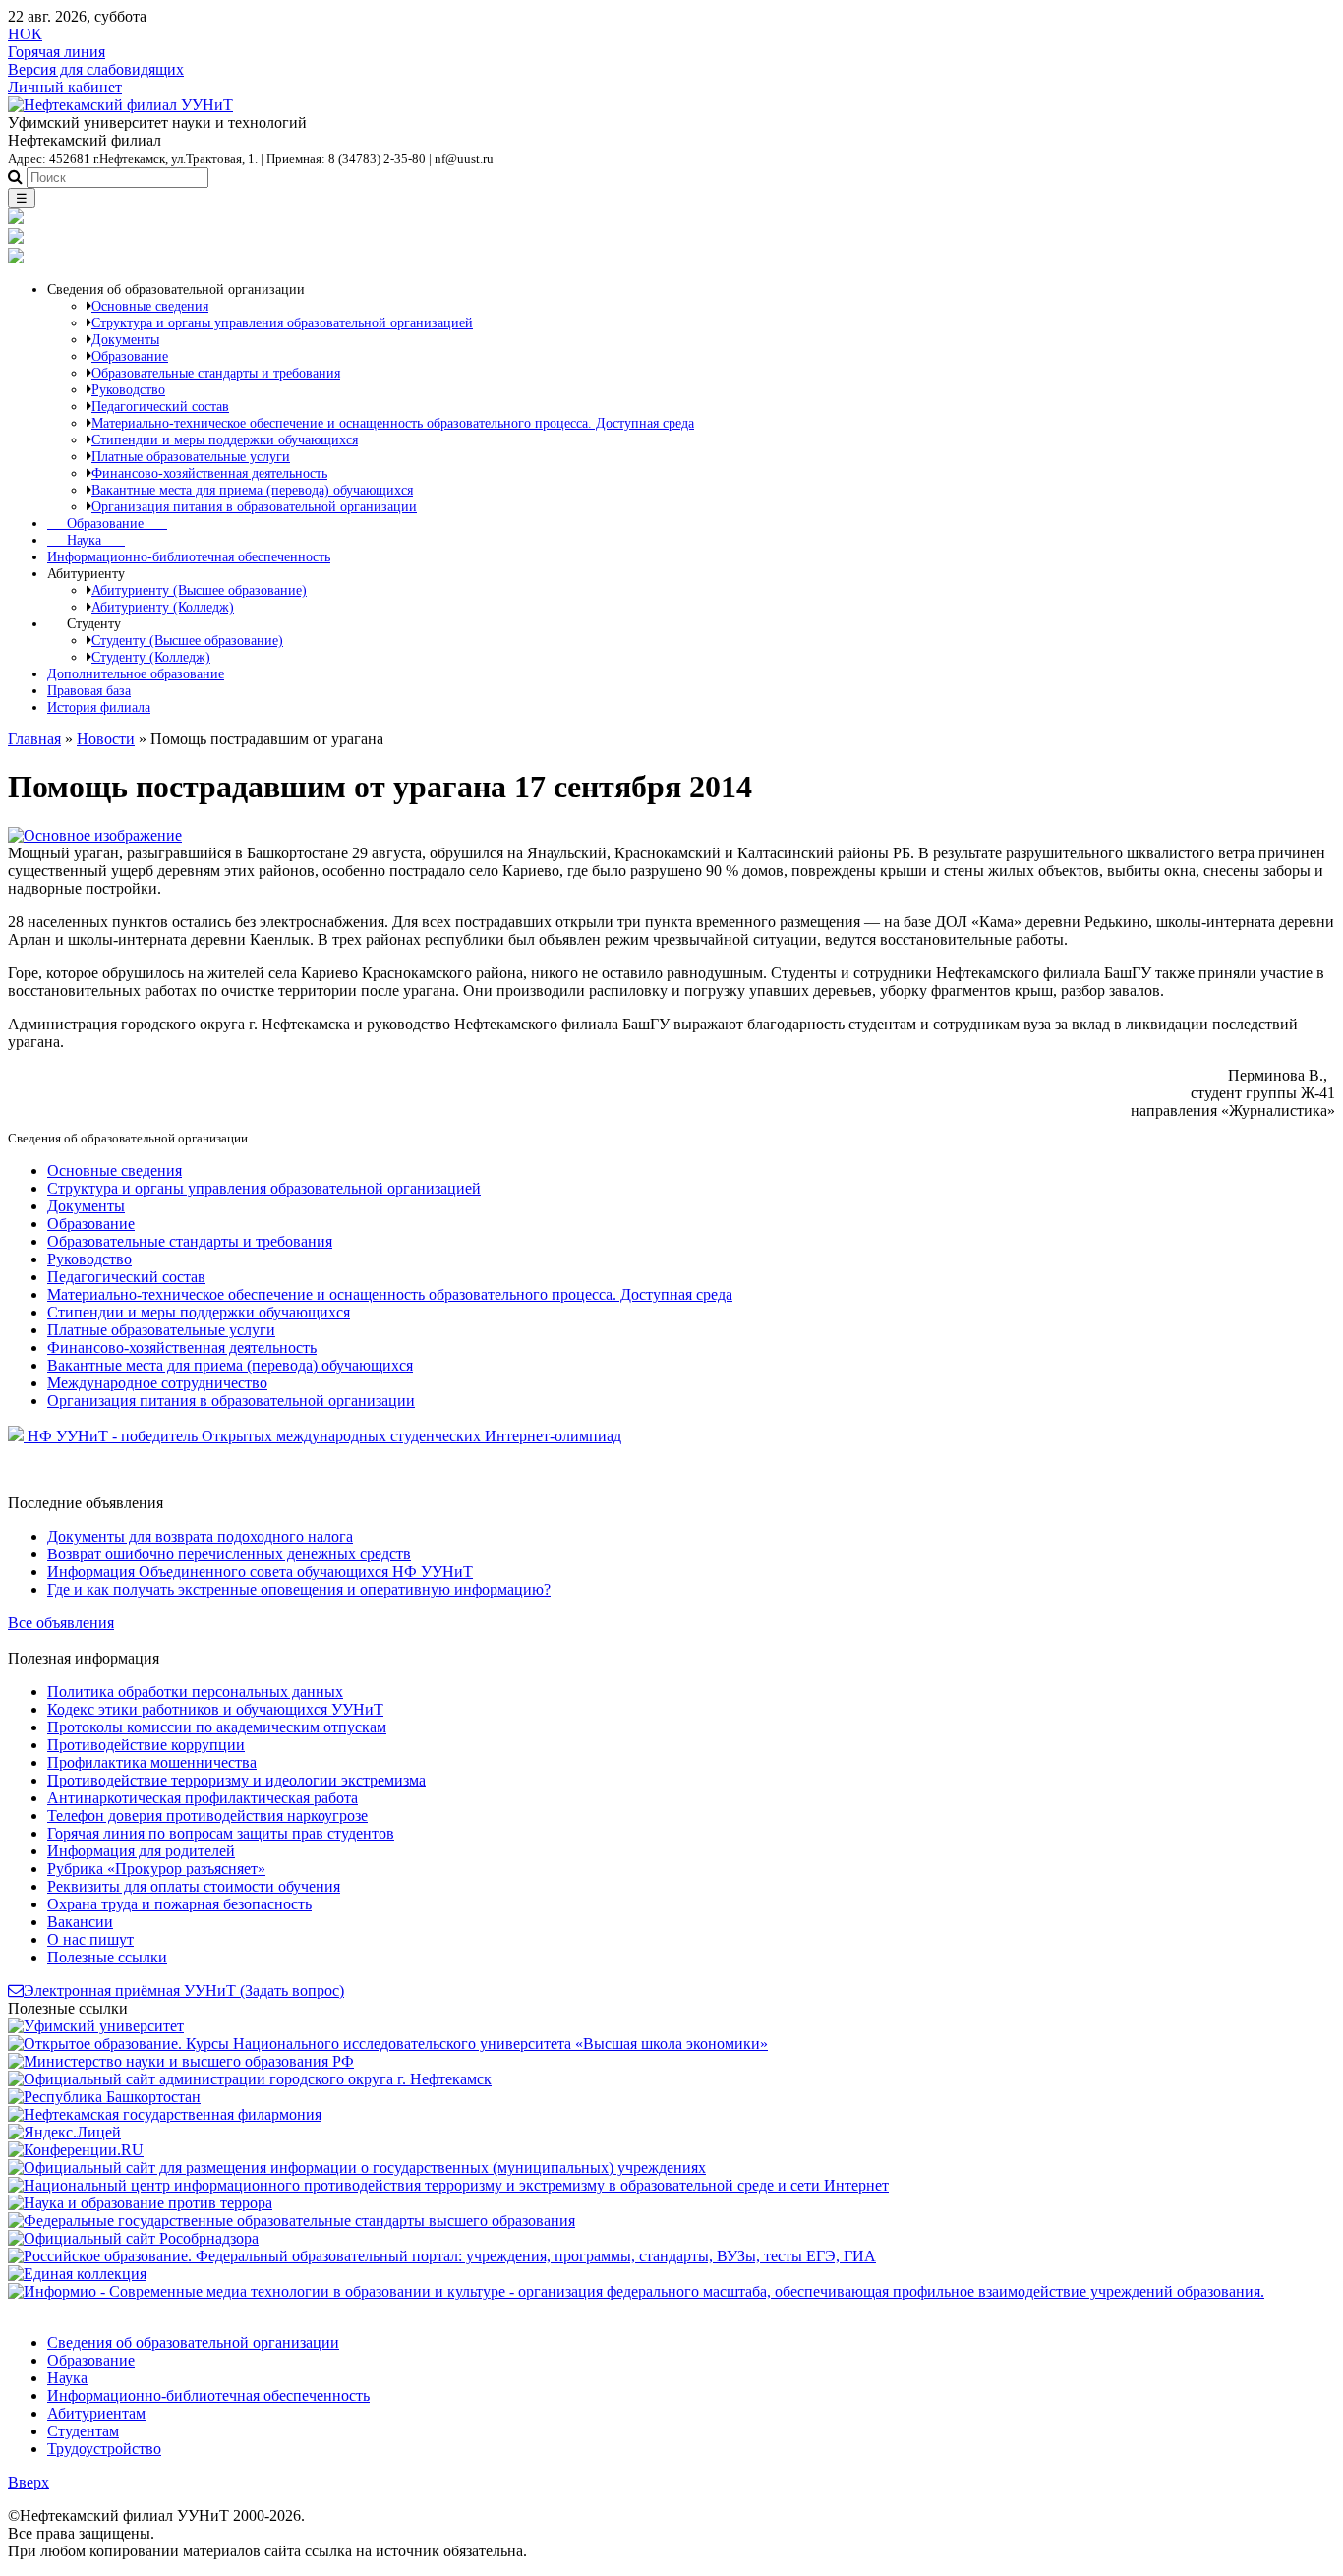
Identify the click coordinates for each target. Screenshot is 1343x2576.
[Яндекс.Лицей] (64, 2132)
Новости (106, 739)
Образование (107, 523)
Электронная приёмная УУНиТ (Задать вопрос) (184, 1991)
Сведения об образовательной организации (193, 2342)
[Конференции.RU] (76, 2150)
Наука (86, 540)
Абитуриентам (96, 2413)
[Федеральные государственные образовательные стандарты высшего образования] (292, 2221)
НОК (25, 34)
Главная (34, 739)
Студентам (83, 2431)
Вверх (29, 2482)
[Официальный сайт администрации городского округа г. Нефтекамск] (250, 2079)
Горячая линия (57, 52)
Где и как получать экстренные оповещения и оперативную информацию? (299, 1589)
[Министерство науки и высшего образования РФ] (181, 2061)
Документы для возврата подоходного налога (200, 1536)
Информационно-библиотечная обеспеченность (189, 556)
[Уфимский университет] (96, 2026)
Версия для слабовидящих (96, 69)
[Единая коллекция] (77, 2274)
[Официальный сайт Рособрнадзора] (133, 2238)
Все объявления (61, 1623)
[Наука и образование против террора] (140, 2203)
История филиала (99, 707)
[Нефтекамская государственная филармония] (165, 2114)
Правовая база (89, 690)
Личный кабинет (65, 87)
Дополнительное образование (136, 673)
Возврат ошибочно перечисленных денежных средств (229, 1554)
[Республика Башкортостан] (104, 2097)
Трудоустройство (104, 2449)
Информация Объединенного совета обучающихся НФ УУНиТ (260, 1572)
